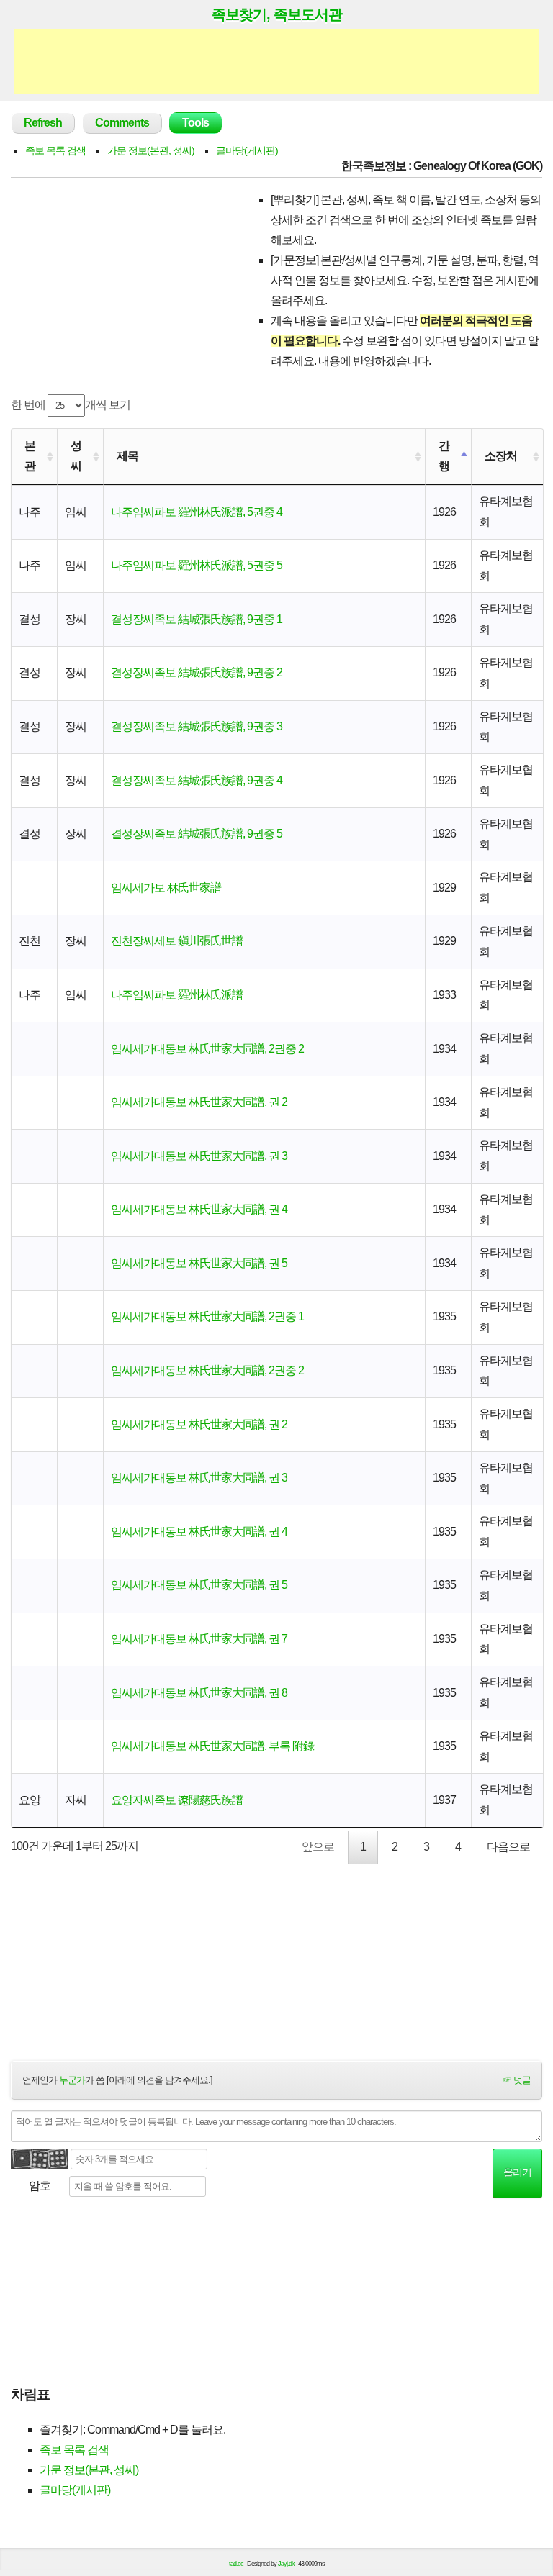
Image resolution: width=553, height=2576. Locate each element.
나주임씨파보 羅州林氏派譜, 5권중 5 (197, 565)
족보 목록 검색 (55, 150)
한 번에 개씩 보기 (71, 405)
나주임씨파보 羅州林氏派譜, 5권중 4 (197, 512)
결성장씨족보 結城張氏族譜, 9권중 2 (197, 672)
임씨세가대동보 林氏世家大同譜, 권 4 (199, 1209)
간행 (444, 456)
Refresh (43, 123)
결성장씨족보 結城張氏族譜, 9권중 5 (197, 834)
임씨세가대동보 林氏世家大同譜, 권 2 (199, 1102)
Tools (195, 123)
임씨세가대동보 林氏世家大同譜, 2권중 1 (207, 1316)
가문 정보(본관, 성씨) (151, 150)
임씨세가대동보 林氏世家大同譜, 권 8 (199, 1693)
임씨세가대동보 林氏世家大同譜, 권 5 (199, 1263)
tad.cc (236, 2564)
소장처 (501, 456)
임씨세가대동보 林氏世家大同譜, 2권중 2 (207, 1049)
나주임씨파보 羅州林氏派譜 (177, 995)
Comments (122, 123)
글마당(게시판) (247, 150)
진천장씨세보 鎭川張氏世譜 (177, 941)
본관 (30, 456)
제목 (127, 456)
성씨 (76, 456)
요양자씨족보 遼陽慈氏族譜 (177, 1800)
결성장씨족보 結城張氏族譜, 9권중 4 (197, 780)
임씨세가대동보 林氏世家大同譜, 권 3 (199, 1156)
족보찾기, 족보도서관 (277, 14)
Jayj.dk (286, 2564)
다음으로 (508, 1847)
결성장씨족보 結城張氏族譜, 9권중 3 (197, 726)
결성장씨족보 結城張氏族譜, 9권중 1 (197, 619)
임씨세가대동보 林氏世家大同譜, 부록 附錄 (212, 1746)
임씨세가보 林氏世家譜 (166, 888)
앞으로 (318, 1847)
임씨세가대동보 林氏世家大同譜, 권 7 (199, 1639)
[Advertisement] (276, 61)
